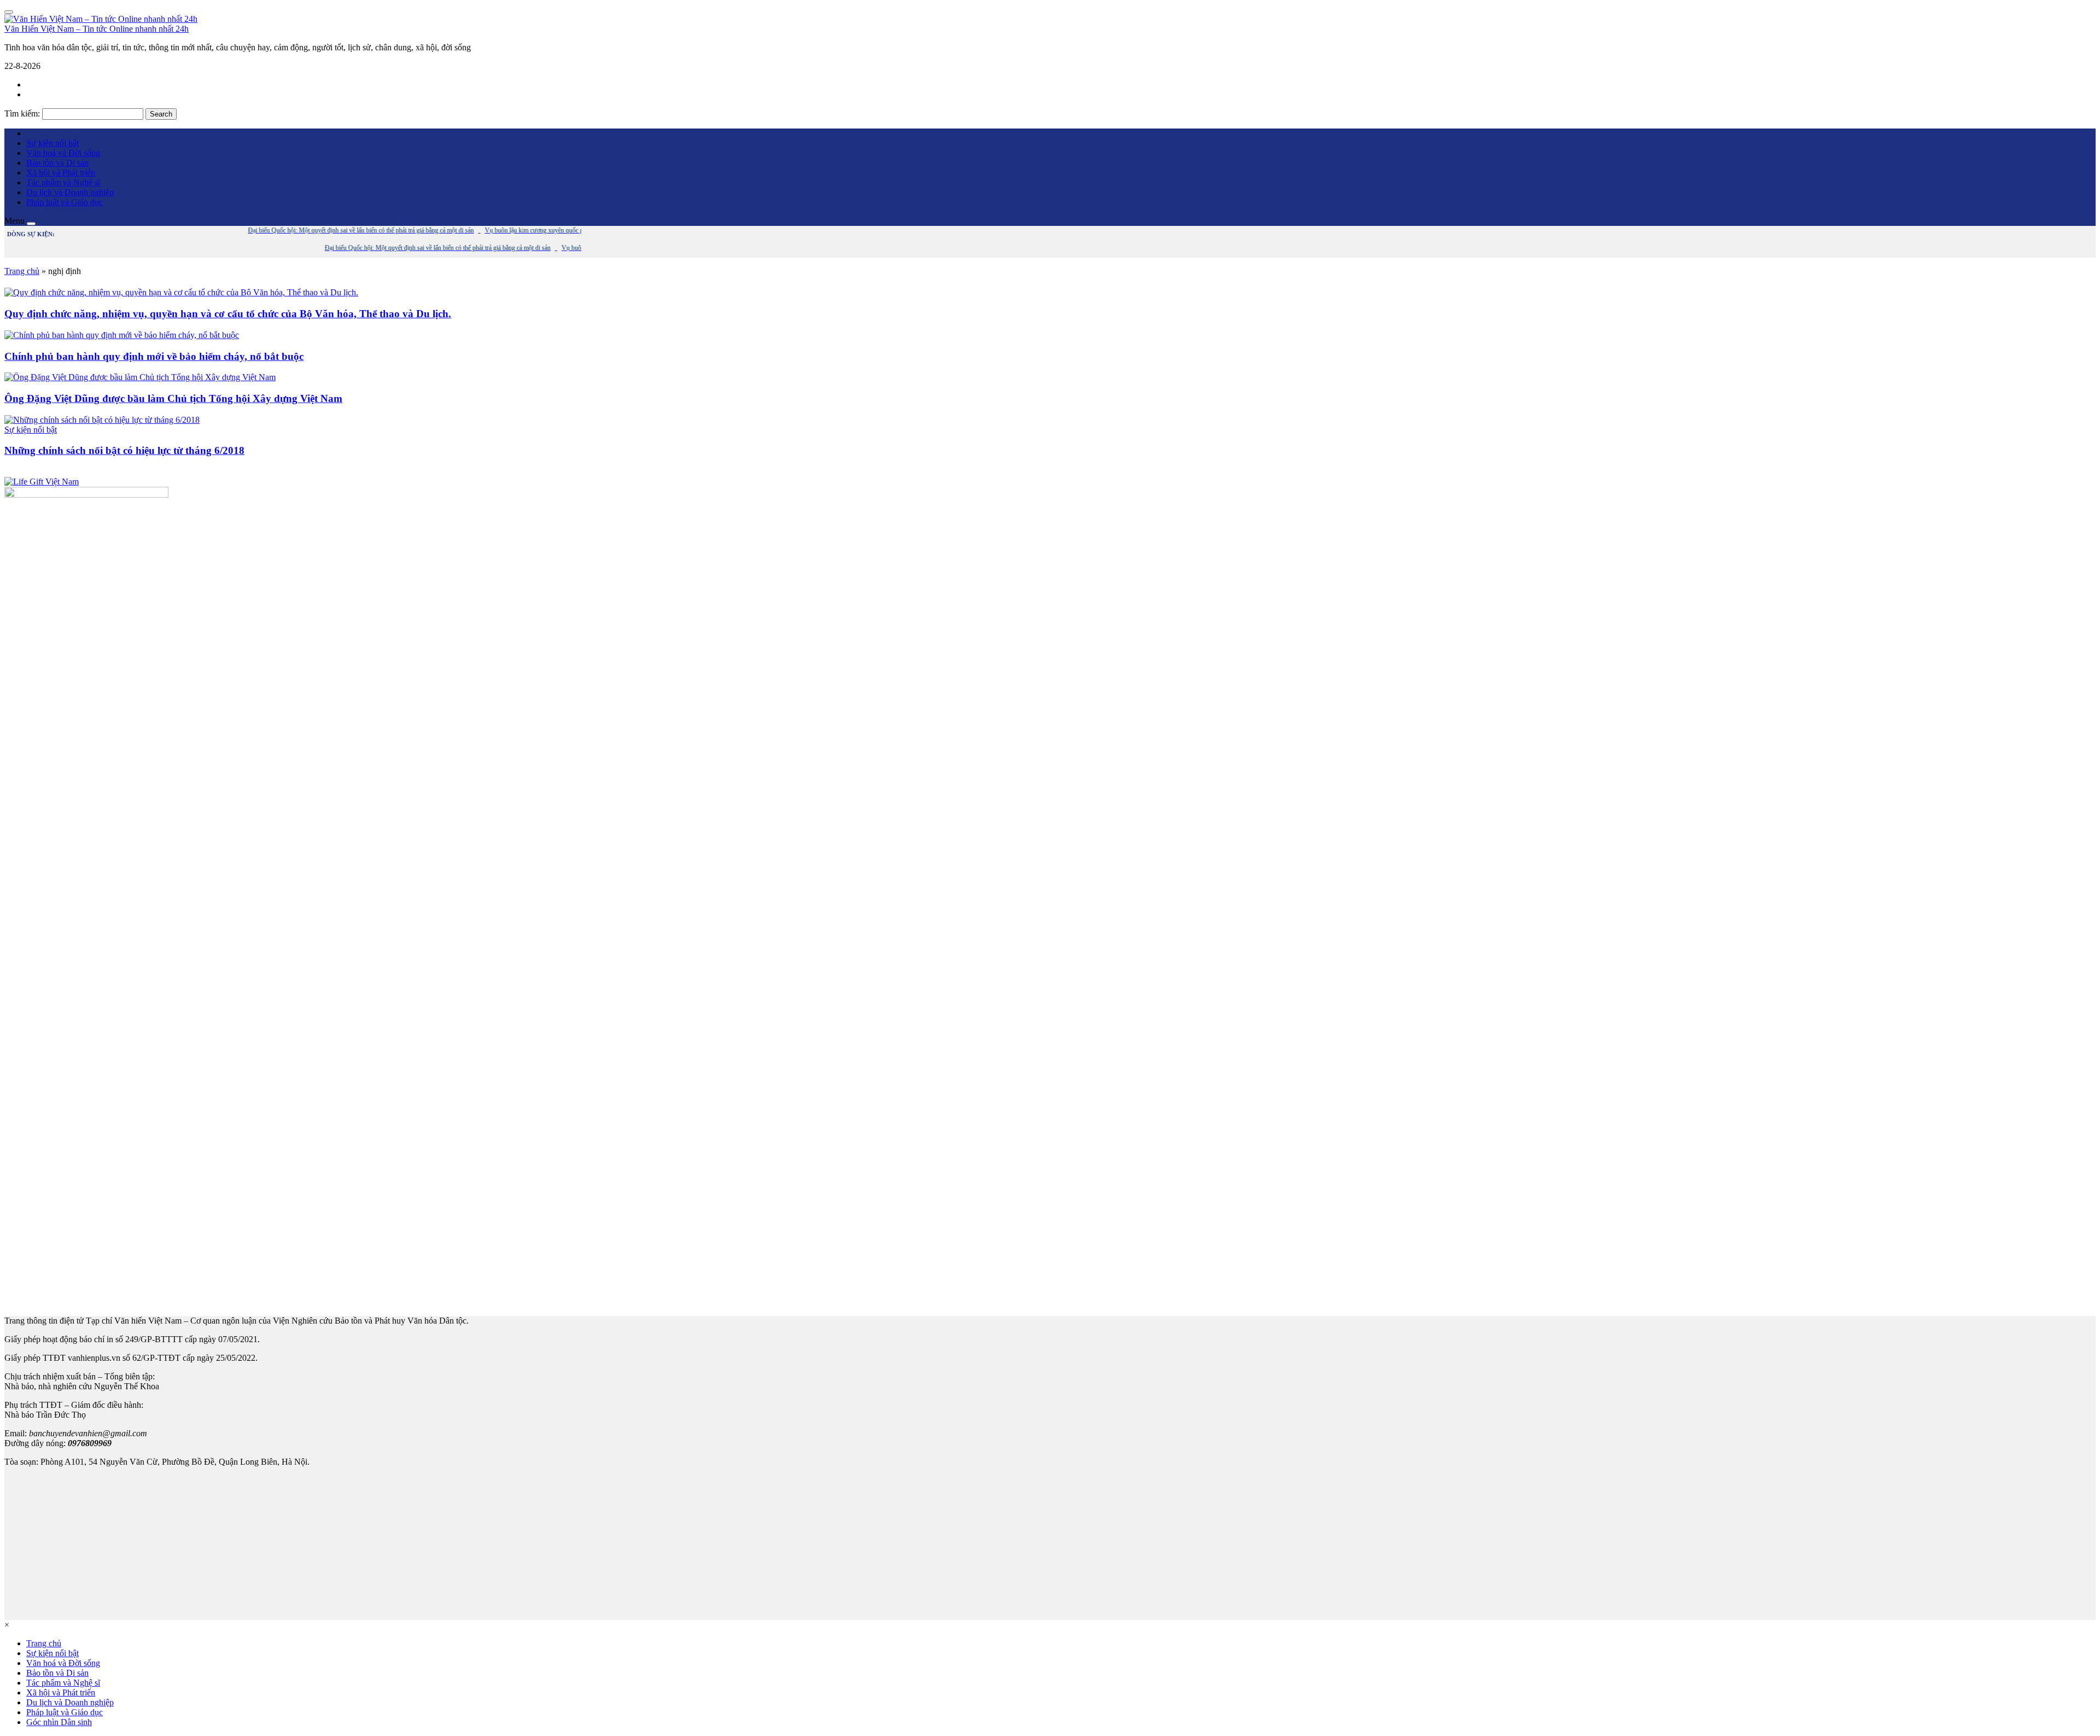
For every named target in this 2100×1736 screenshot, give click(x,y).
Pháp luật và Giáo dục (65, 202)
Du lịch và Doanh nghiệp (70, 192)
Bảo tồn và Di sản (57, 163)
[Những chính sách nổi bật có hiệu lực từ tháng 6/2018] (102, 420)
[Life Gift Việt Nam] (42, 482)
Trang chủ (22, 271)
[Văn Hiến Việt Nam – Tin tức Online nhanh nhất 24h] (101, 19)
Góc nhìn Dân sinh (59, 1722)
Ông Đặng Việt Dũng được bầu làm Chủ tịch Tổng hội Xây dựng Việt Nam (173, 398)
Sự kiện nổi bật (52, 143)
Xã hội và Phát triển (61, 173)
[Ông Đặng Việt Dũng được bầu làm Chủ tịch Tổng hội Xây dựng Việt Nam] (140, 377)
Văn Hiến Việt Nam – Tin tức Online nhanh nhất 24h (97, 29)
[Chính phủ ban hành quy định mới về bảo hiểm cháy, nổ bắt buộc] (122, 335)
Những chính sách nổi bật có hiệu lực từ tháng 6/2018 (124, 450)
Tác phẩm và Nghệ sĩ (63, 182)
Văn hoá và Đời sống (63, 153)
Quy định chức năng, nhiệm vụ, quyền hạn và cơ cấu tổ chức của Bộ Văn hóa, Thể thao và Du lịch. (228, 314)
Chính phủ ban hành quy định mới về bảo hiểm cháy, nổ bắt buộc (154, 356)
